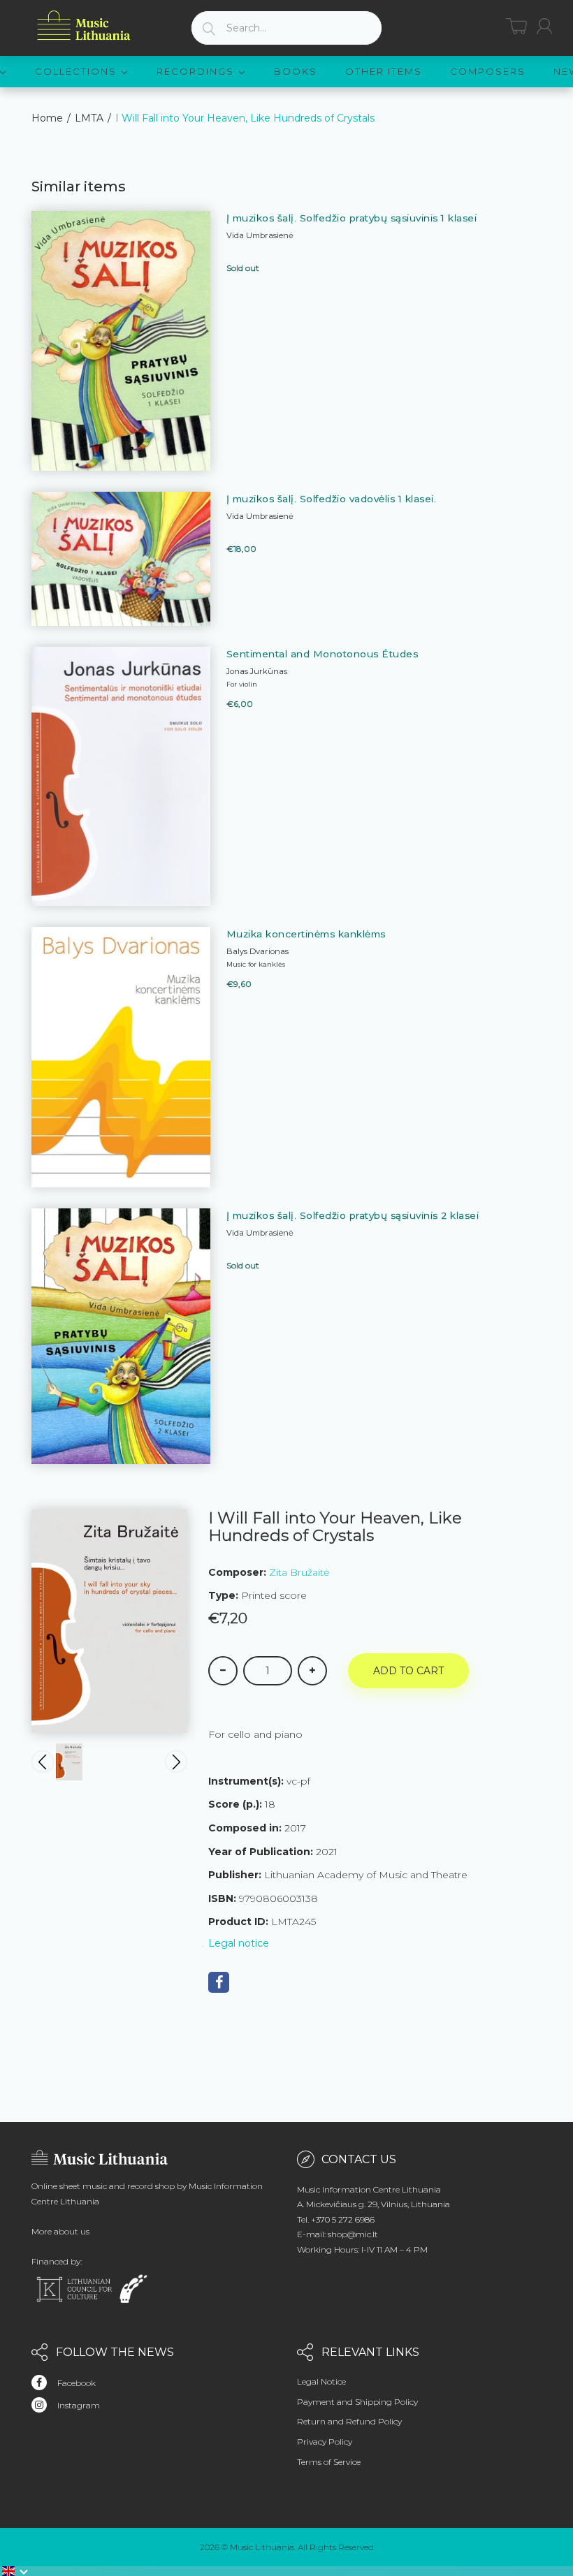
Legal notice (239, 1943)
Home (47, 118)
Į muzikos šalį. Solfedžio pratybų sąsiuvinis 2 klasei (353, 1215)
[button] (15, 2571)
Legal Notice (321, 2381)
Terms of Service (329, 2462)
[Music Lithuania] (84, 25)
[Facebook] (219, 1982)
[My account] (544, 26)
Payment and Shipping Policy (357, 2402)
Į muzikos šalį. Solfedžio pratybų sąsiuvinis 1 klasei (352, 218)
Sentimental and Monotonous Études (322, 654)
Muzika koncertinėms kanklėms (306, 934)
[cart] (516, 26)
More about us (60, 2231)
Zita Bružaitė (299, 1572)
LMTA (89, 118)
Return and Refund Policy (349, 2421)
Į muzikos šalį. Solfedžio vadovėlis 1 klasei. (332, 499)
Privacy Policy (325, 2442)
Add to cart (408, 1671)
